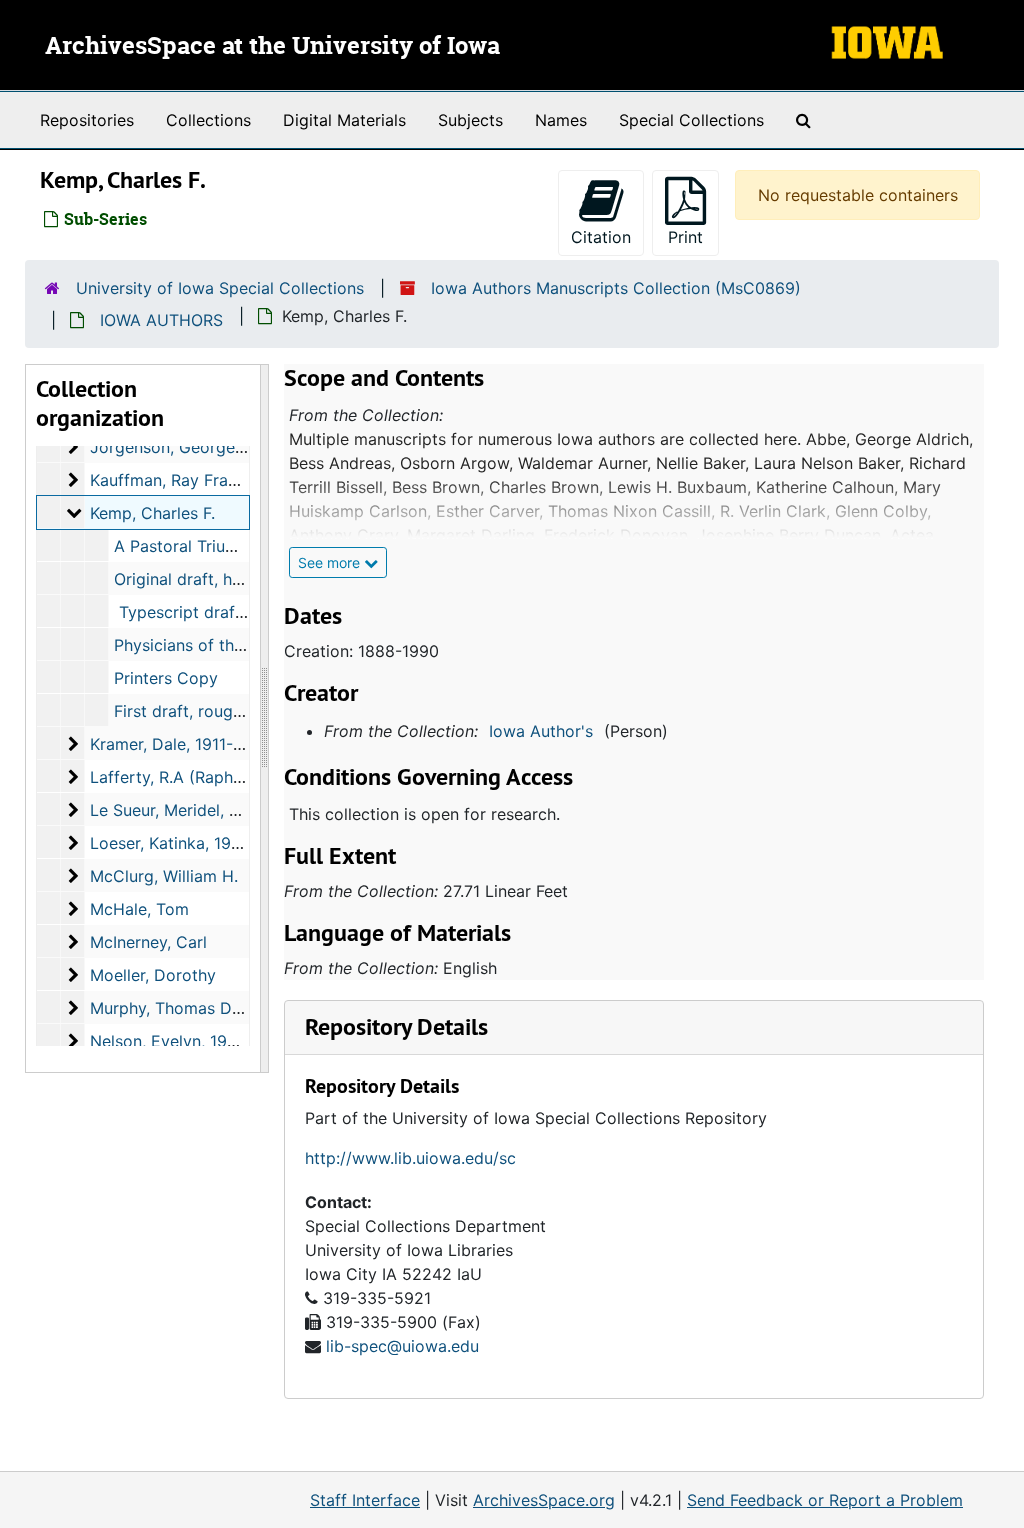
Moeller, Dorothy (153, 975)
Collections (208, 120)
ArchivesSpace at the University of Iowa (272, 47)
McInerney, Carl (148, 942)
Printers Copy (166, 678)
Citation (601, 237)
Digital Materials (344, 120)
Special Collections (691, 120)
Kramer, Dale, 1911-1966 (180, 744)
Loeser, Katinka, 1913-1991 (189, 843)
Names (561, 120)
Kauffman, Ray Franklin (176, 480)
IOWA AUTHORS (161, 320)
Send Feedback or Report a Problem (825, 1500)
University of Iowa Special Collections (220, 288)
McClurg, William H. (164, 876)
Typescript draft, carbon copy (230, 612)
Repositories (87, 120)
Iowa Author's (541, 731)
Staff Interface (365, 1500)
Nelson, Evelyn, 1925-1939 (190, 1041)
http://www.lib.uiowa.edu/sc (410, 1158)
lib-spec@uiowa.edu (402, 1346)
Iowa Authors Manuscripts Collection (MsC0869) (616, 288)
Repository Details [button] (396, 1026)
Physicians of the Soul (197, 645)
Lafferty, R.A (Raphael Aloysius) (209, 777)
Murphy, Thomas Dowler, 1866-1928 (226, 1008)
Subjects (470, 120)
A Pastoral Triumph (186, 546)
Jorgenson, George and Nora (200, 447)
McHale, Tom (139, 909)
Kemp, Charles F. (152, 513)
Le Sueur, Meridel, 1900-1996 (200, 810)
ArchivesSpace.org (544, 1500)
